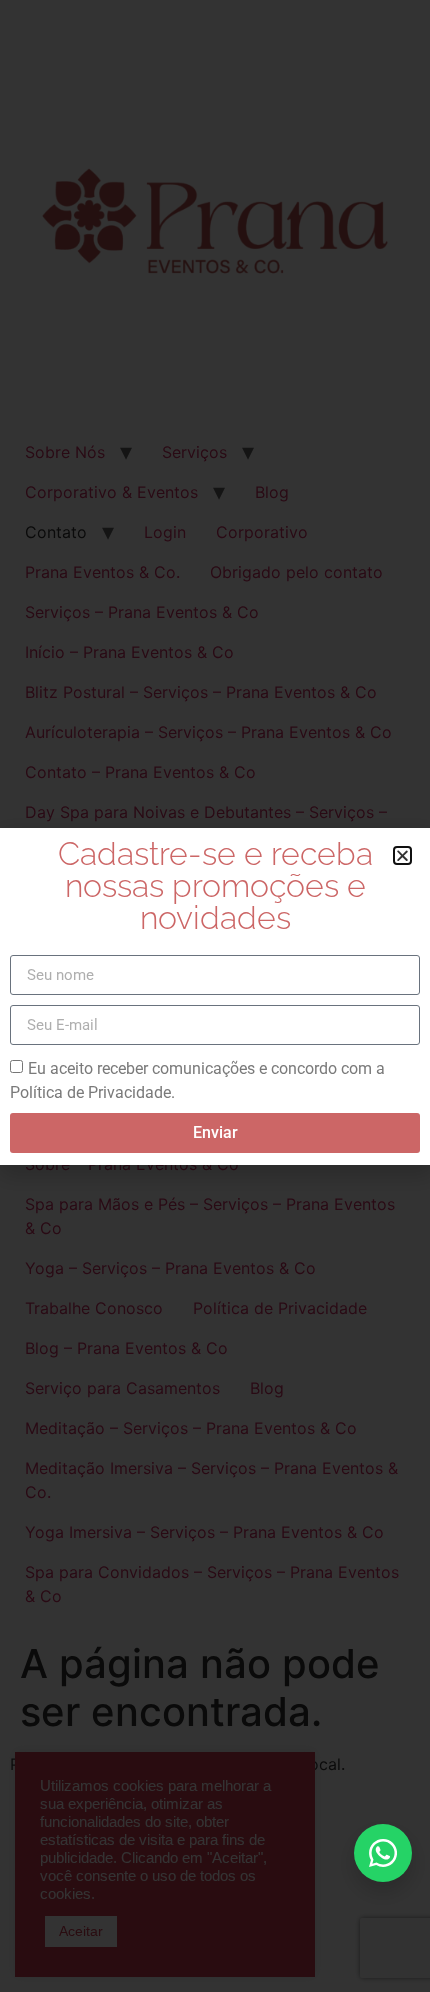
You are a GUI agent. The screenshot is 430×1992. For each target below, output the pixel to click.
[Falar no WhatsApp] (383, 1853)
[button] (402, 855)
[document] (215, 996)
